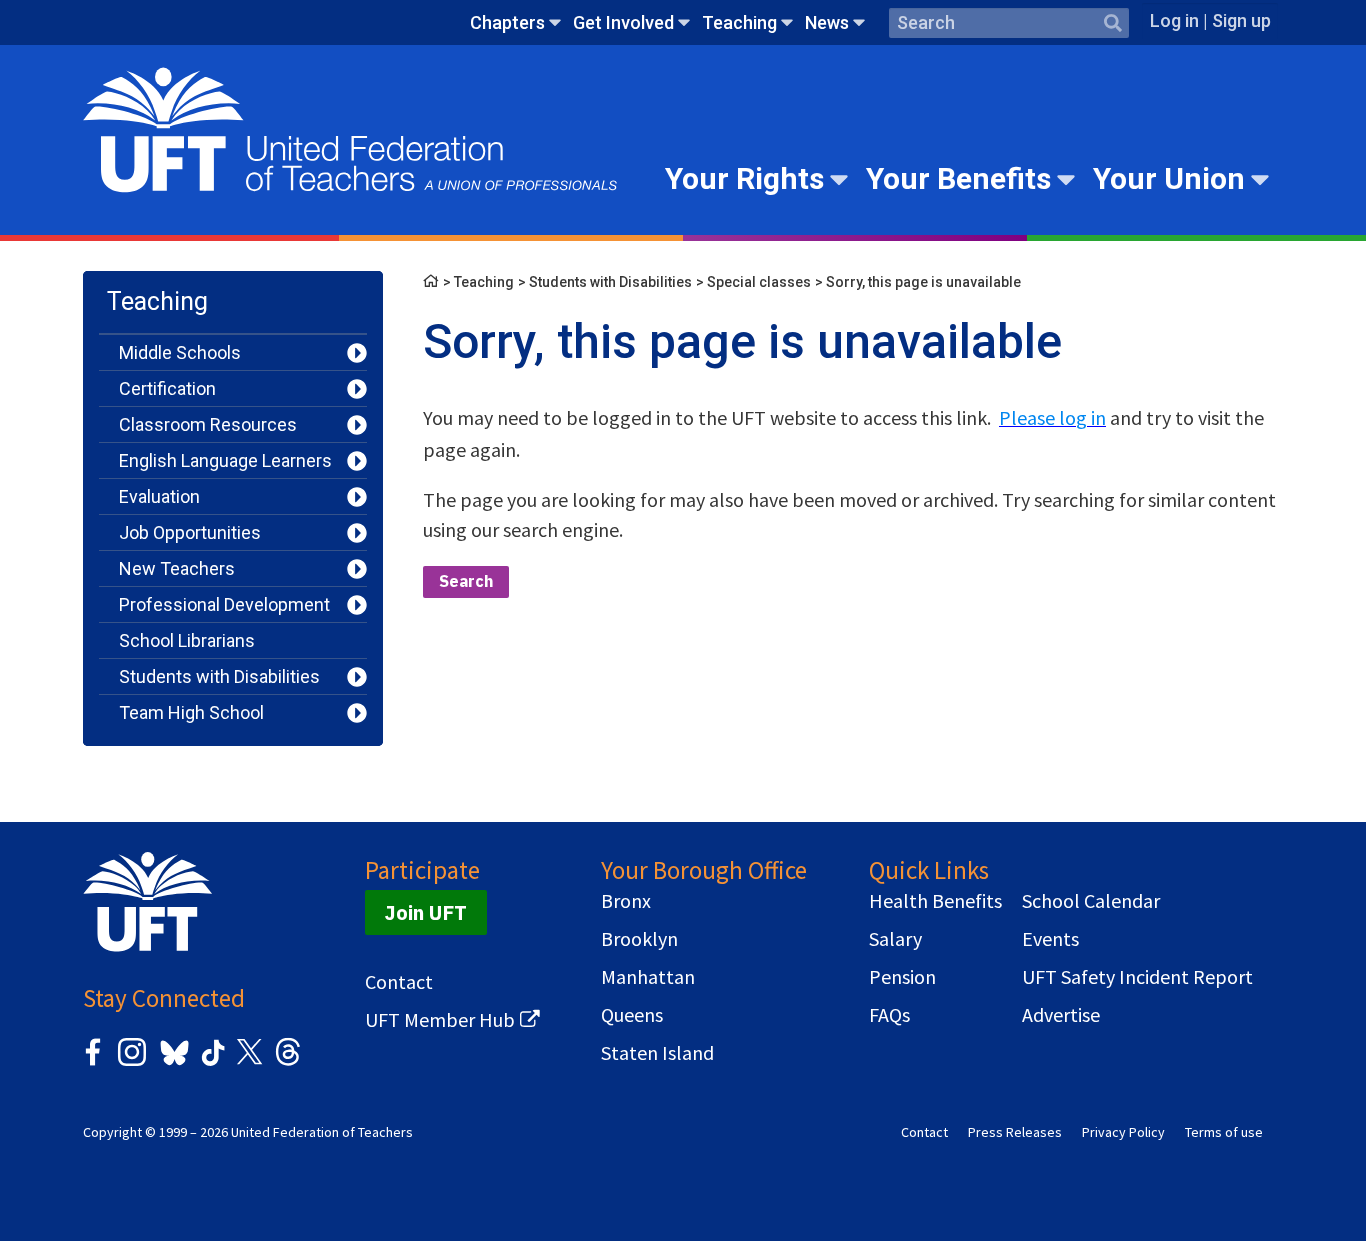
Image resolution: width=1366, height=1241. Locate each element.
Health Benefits (935, 901)
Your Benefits (958, 178)
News (827, 22)
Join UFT (426, 912)
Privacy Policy (1123, 1132)
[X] (249, 1062)
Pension (902, 977)
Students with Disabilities (219, 676)
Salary (895, 939)
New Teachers (177, 568)
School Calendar (1091, 901)
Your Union (1169, 178)
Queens (632, 1015)
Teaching (739, 22)
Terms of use (1224, 1132)
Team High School (191, 712)
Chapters (507, 22)
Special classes (759, 282)
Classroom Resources (208, 424)
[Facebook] (93, 1062)
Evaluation (159, 496)
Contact (399, 982)
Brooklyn (639, 939)
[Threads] (288, 1062)
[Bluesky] (172, 1066)
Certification (167, 388)
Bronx (626, 901)
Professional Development (224, 604)
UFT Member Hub (440, 1020)
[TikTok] (210, 1062)
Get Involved (623, 22)
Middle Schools (180, 352)
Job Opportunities (190, 532)
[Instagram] (132, 1062)
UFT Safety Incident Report (1137, 977)
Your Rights (744, 178)
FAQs (889, 1015)
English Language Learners (225, 460)
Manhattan (648, 977)
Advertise (1061, 1015)
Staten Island (657, 1053)
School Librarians (187, 640)
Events (1050, 939)
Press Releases (1015, 1132)
